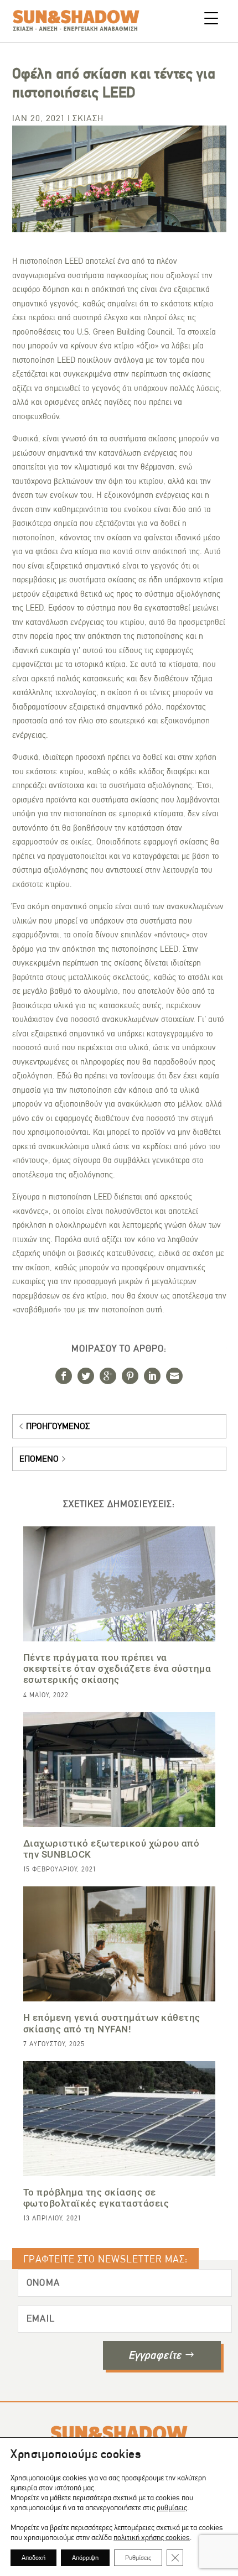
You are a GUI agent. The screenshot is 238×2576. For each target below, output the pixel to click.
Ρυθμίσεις (138, 2558)
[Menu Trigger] (211, 18)
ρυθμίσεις (172, 2507)
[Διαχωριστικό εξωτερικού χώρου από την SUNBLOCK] (119, 1770)
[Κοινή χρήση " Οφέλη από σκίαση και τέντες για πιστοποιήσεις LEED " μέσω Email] (174, 1376)
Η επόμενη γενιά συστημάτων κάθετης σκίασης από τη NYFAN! (112, 2023)
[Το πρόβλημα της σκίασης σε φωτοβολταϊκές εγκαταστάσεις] (119, 2119)
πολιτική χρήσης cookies (152, 2537)
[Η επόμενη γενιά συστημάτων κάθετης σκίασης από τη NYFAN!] (119, 1944)
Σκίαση (88, 118)
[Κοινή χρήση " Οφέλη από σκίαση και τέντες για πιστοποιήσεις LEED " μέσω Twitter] (86, 1376)
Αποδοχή (33, 2558)
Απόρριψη (85, 2558)
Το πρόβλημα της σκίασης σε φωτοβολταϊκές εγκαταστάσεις (96, 2198)
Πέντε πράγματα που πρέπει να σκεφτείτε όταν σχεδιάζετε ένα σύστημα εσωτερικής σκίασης (117, 1668)
